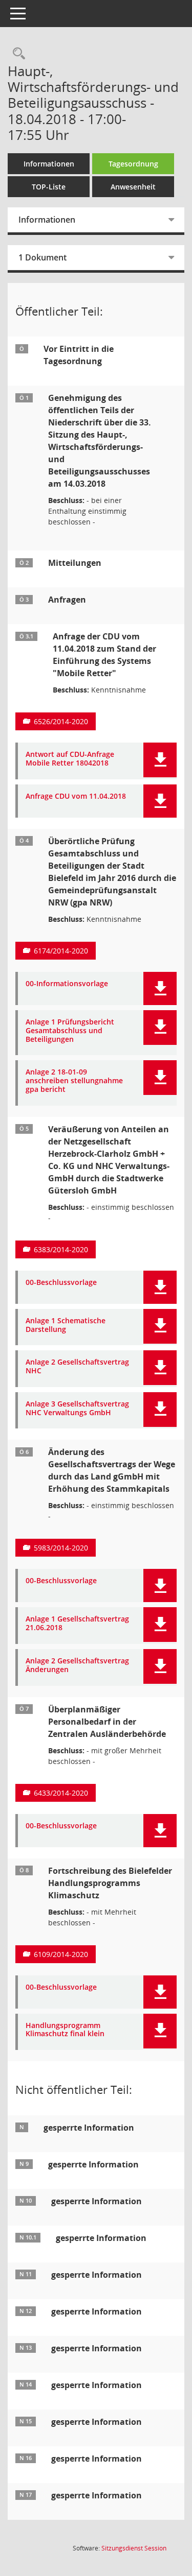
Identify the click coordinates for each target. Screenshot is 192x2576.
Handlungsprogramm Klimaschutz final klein (65, 2030)
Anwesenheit (133, 187)
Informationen (49, 164)
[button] (160, 760)
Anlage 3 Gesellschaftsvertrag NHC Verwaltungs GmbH (77, 1409)
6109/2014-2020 (61, 1954)
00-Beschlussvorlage (61, 1283)
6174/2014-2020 (61, 951)
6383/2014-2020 (61, 1249)
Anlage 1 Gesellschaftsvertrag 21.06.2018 (77, 1624)
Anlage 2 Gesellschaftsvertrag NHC (77, 1367)
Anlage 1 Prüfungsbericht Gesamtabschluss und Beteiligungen (70, 1031)
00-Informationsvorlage (67, 984)
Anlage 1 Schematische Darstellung (66, 1325)
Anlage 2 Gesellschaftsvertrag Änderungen (77, 1665)
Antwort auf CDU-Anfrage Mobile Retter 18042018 (70, 759)
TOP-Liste (49, 187)
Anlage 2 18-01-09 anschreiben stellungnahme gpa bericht (74, 1081)
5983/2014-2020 (61, 1548)
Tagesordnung (133, 164)
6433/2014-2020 (61, 1793)
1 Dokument (42, 257)
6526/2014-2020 (61, 721)
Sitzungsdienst (134, 2548)
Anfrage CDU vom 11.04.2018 (76, 796)
